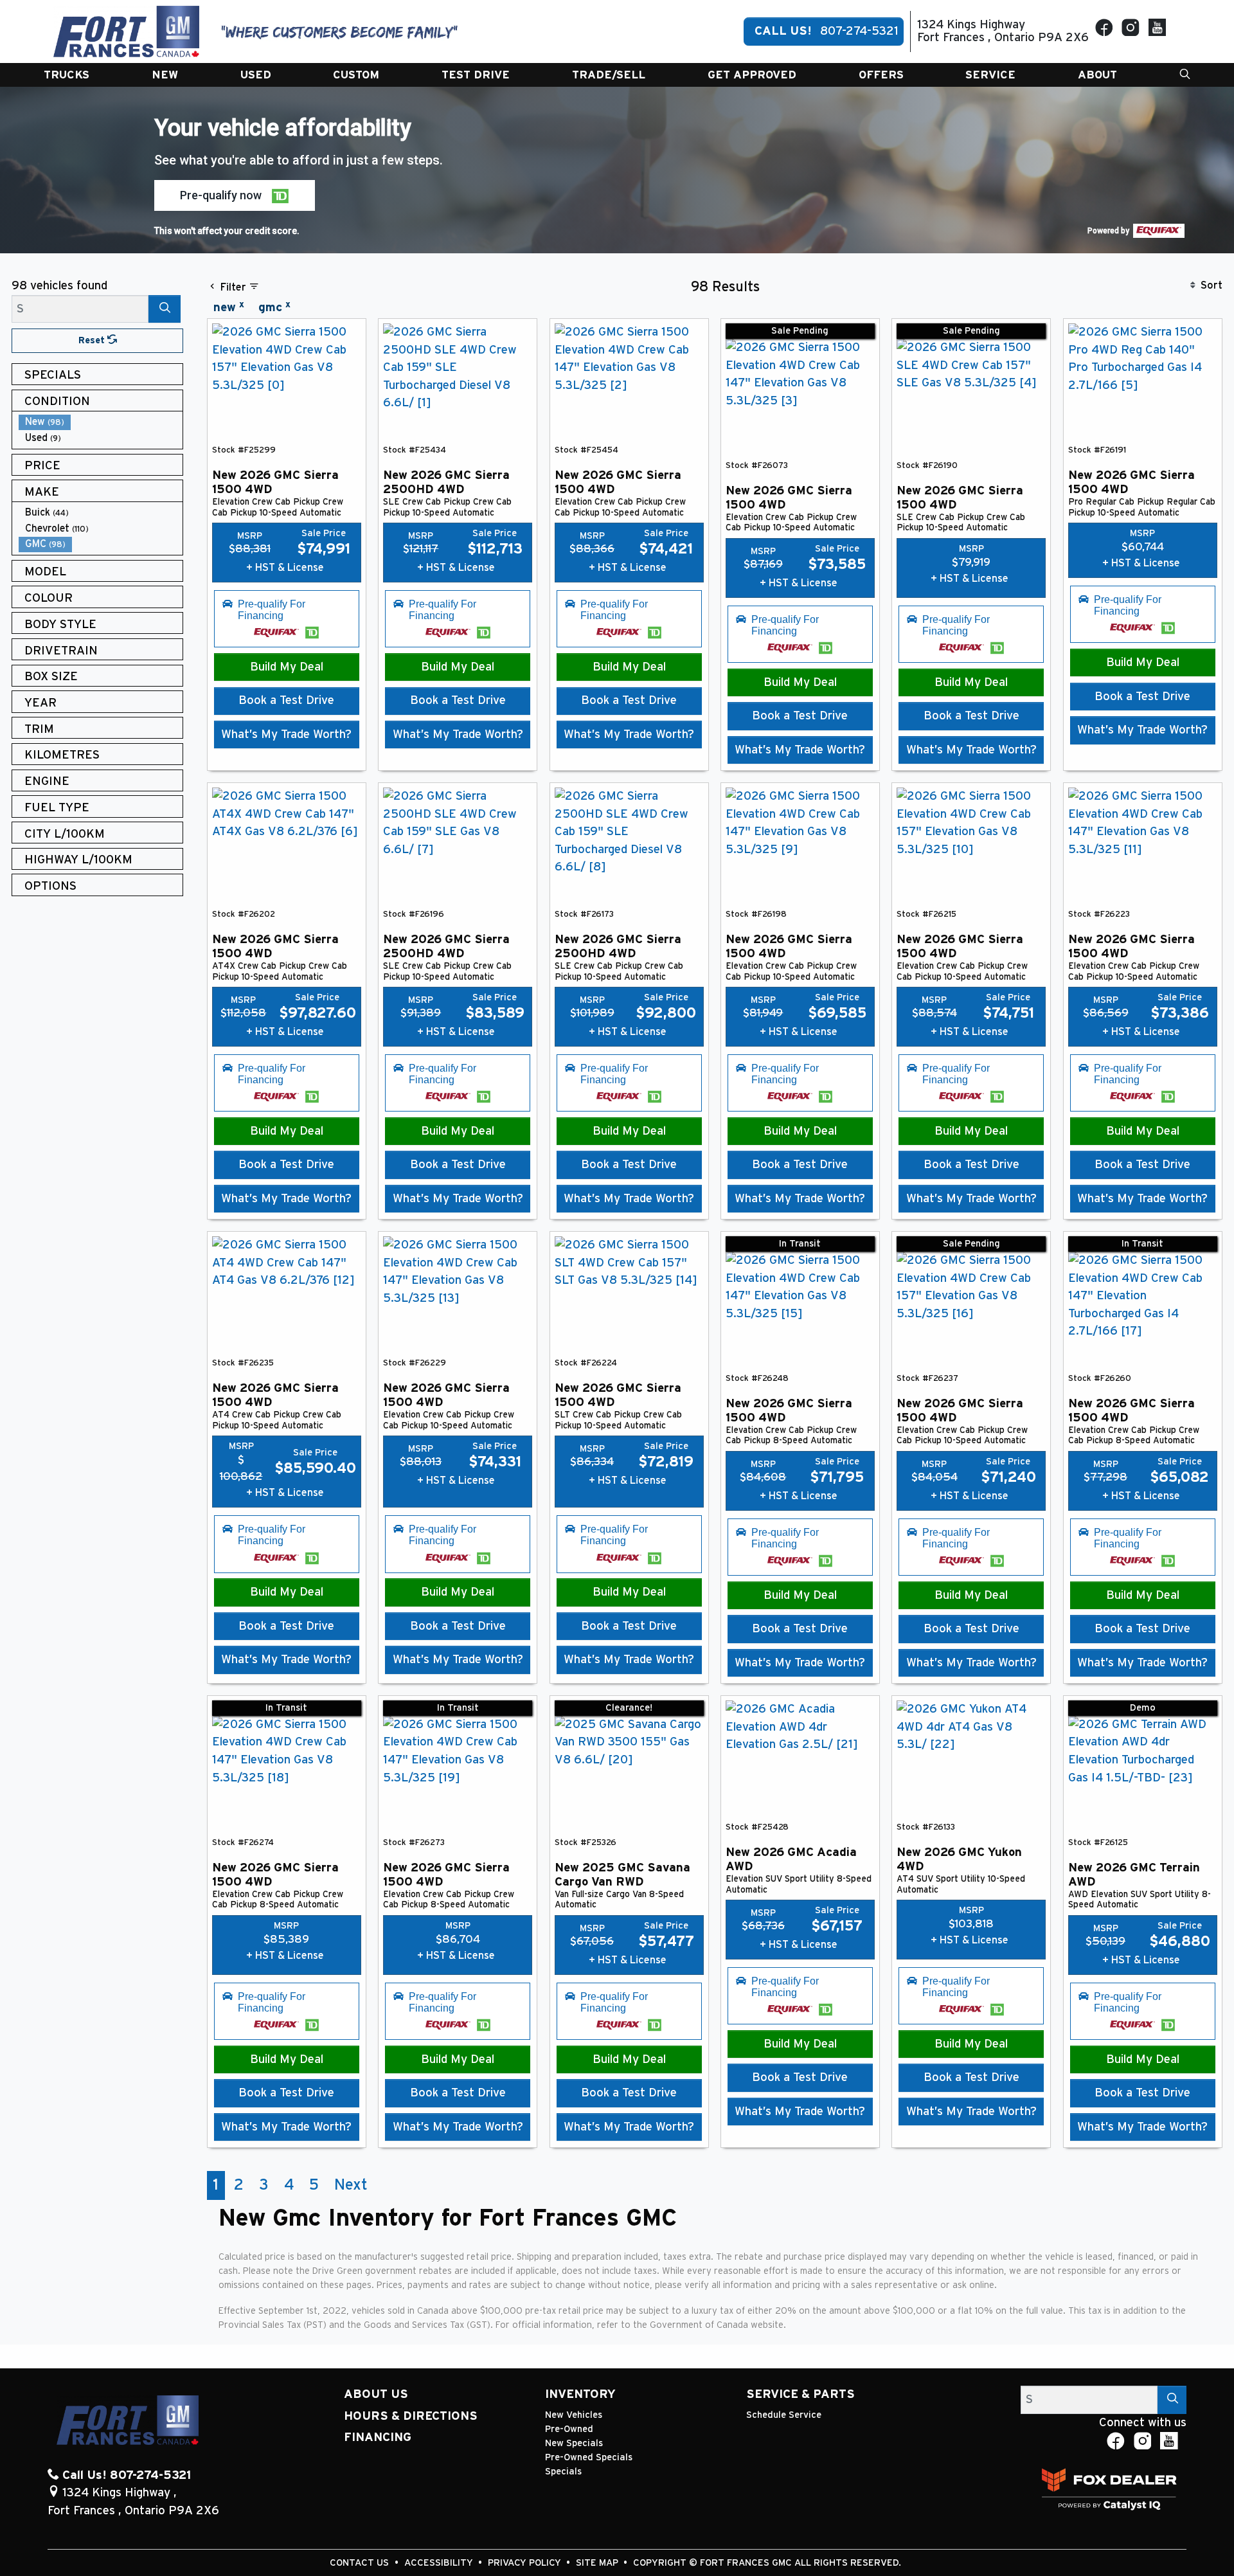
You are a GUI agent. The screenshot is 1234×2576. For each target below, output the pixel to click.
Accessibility (440, 2563)
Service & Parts (800, 2394)
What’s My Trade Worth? (286, 734)
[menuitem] (101, 422)
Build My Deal (287, 667)
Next (351, 2185)
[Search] (165, 309)
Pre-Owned (569, 2429)
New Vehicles (574, 2415)
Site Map (598, 2563)
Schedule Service (784, 2415)
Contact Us (361, 2563)
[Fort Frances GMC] (127, 31)
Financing (378, 2437)
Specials (563, 2472)
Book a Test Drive (286, 700)
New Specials (574, 2443)
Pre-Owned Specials (589, 2457)
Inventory (580, 2394)
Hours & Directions (411, 2416)
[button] (67, 75)
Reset (93, 340)
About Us (376, 2394)
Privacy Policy (526, 2563)
